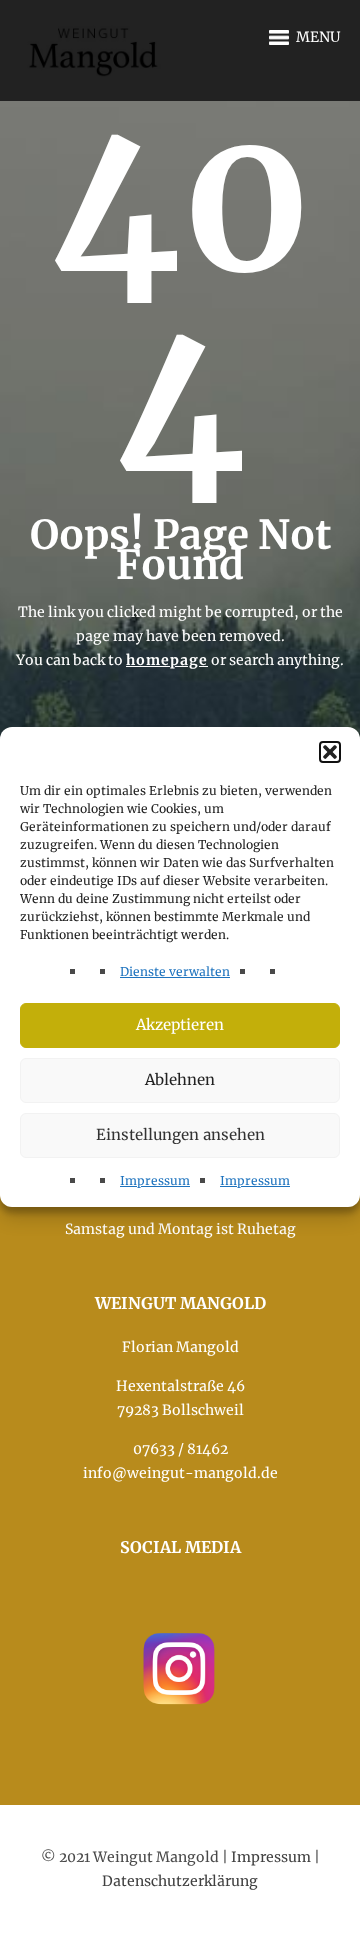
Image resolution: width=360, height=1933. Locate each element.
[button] (330, 752)
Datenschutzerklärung (180, 1881)
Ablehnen (180, 1079)
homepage (167, 660)
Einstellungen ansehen (180, 1134)
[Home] (95, 39)
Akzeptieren (180, 1024)
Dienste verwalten (175, 971)
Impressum (155, 1180)
